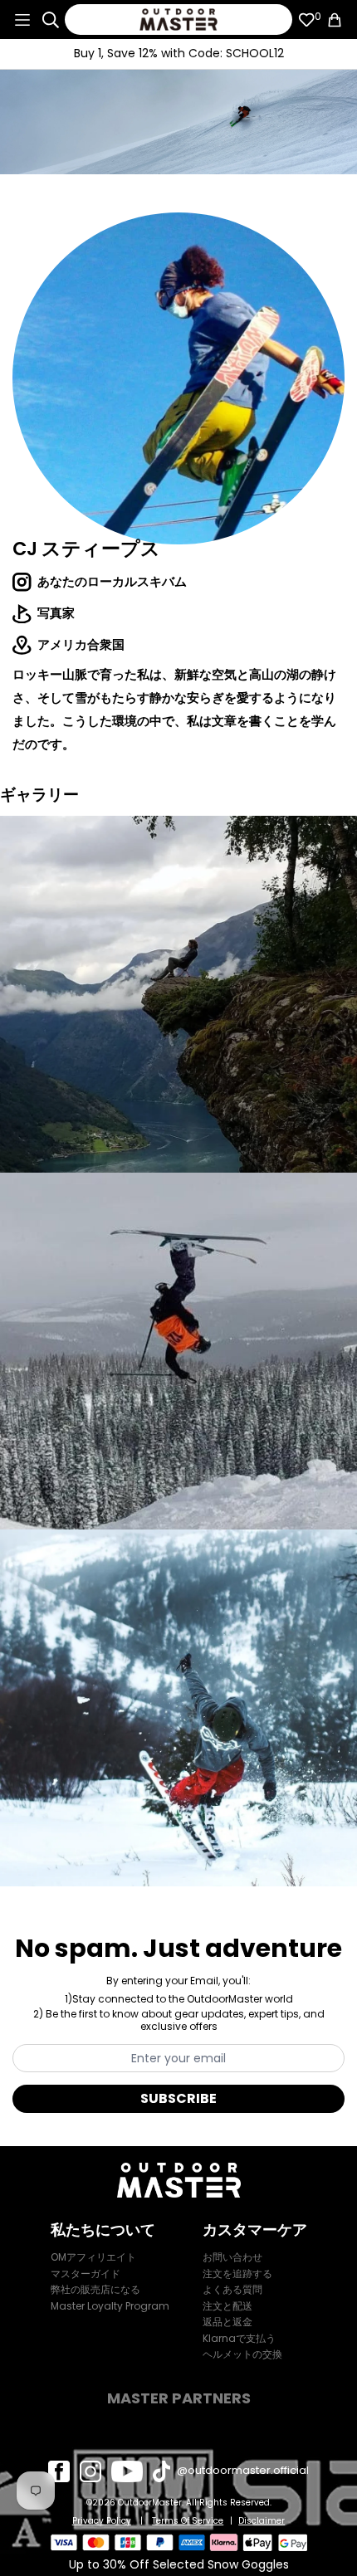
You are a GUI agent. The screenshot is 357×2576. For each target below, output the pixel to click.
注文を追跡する (237, 2274)
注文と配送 (227, 2306)
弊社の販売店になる (95, 2289)
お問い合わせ (232, 2257)
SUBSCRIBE (178, 2098)
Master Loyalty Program (110, 2306)
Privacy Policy (102, 2521)
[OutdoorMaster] (179, 20)
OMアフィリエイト (93, 2257)
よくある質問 (232, 2289)
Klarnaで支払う (239, 2338)
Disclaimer (262, 2521)
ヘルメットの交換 (242, 2354)
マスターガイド (86, 2274)
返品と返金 (227, 2322)
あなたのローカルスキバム (112, 581)
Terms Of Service (188, 2521)
